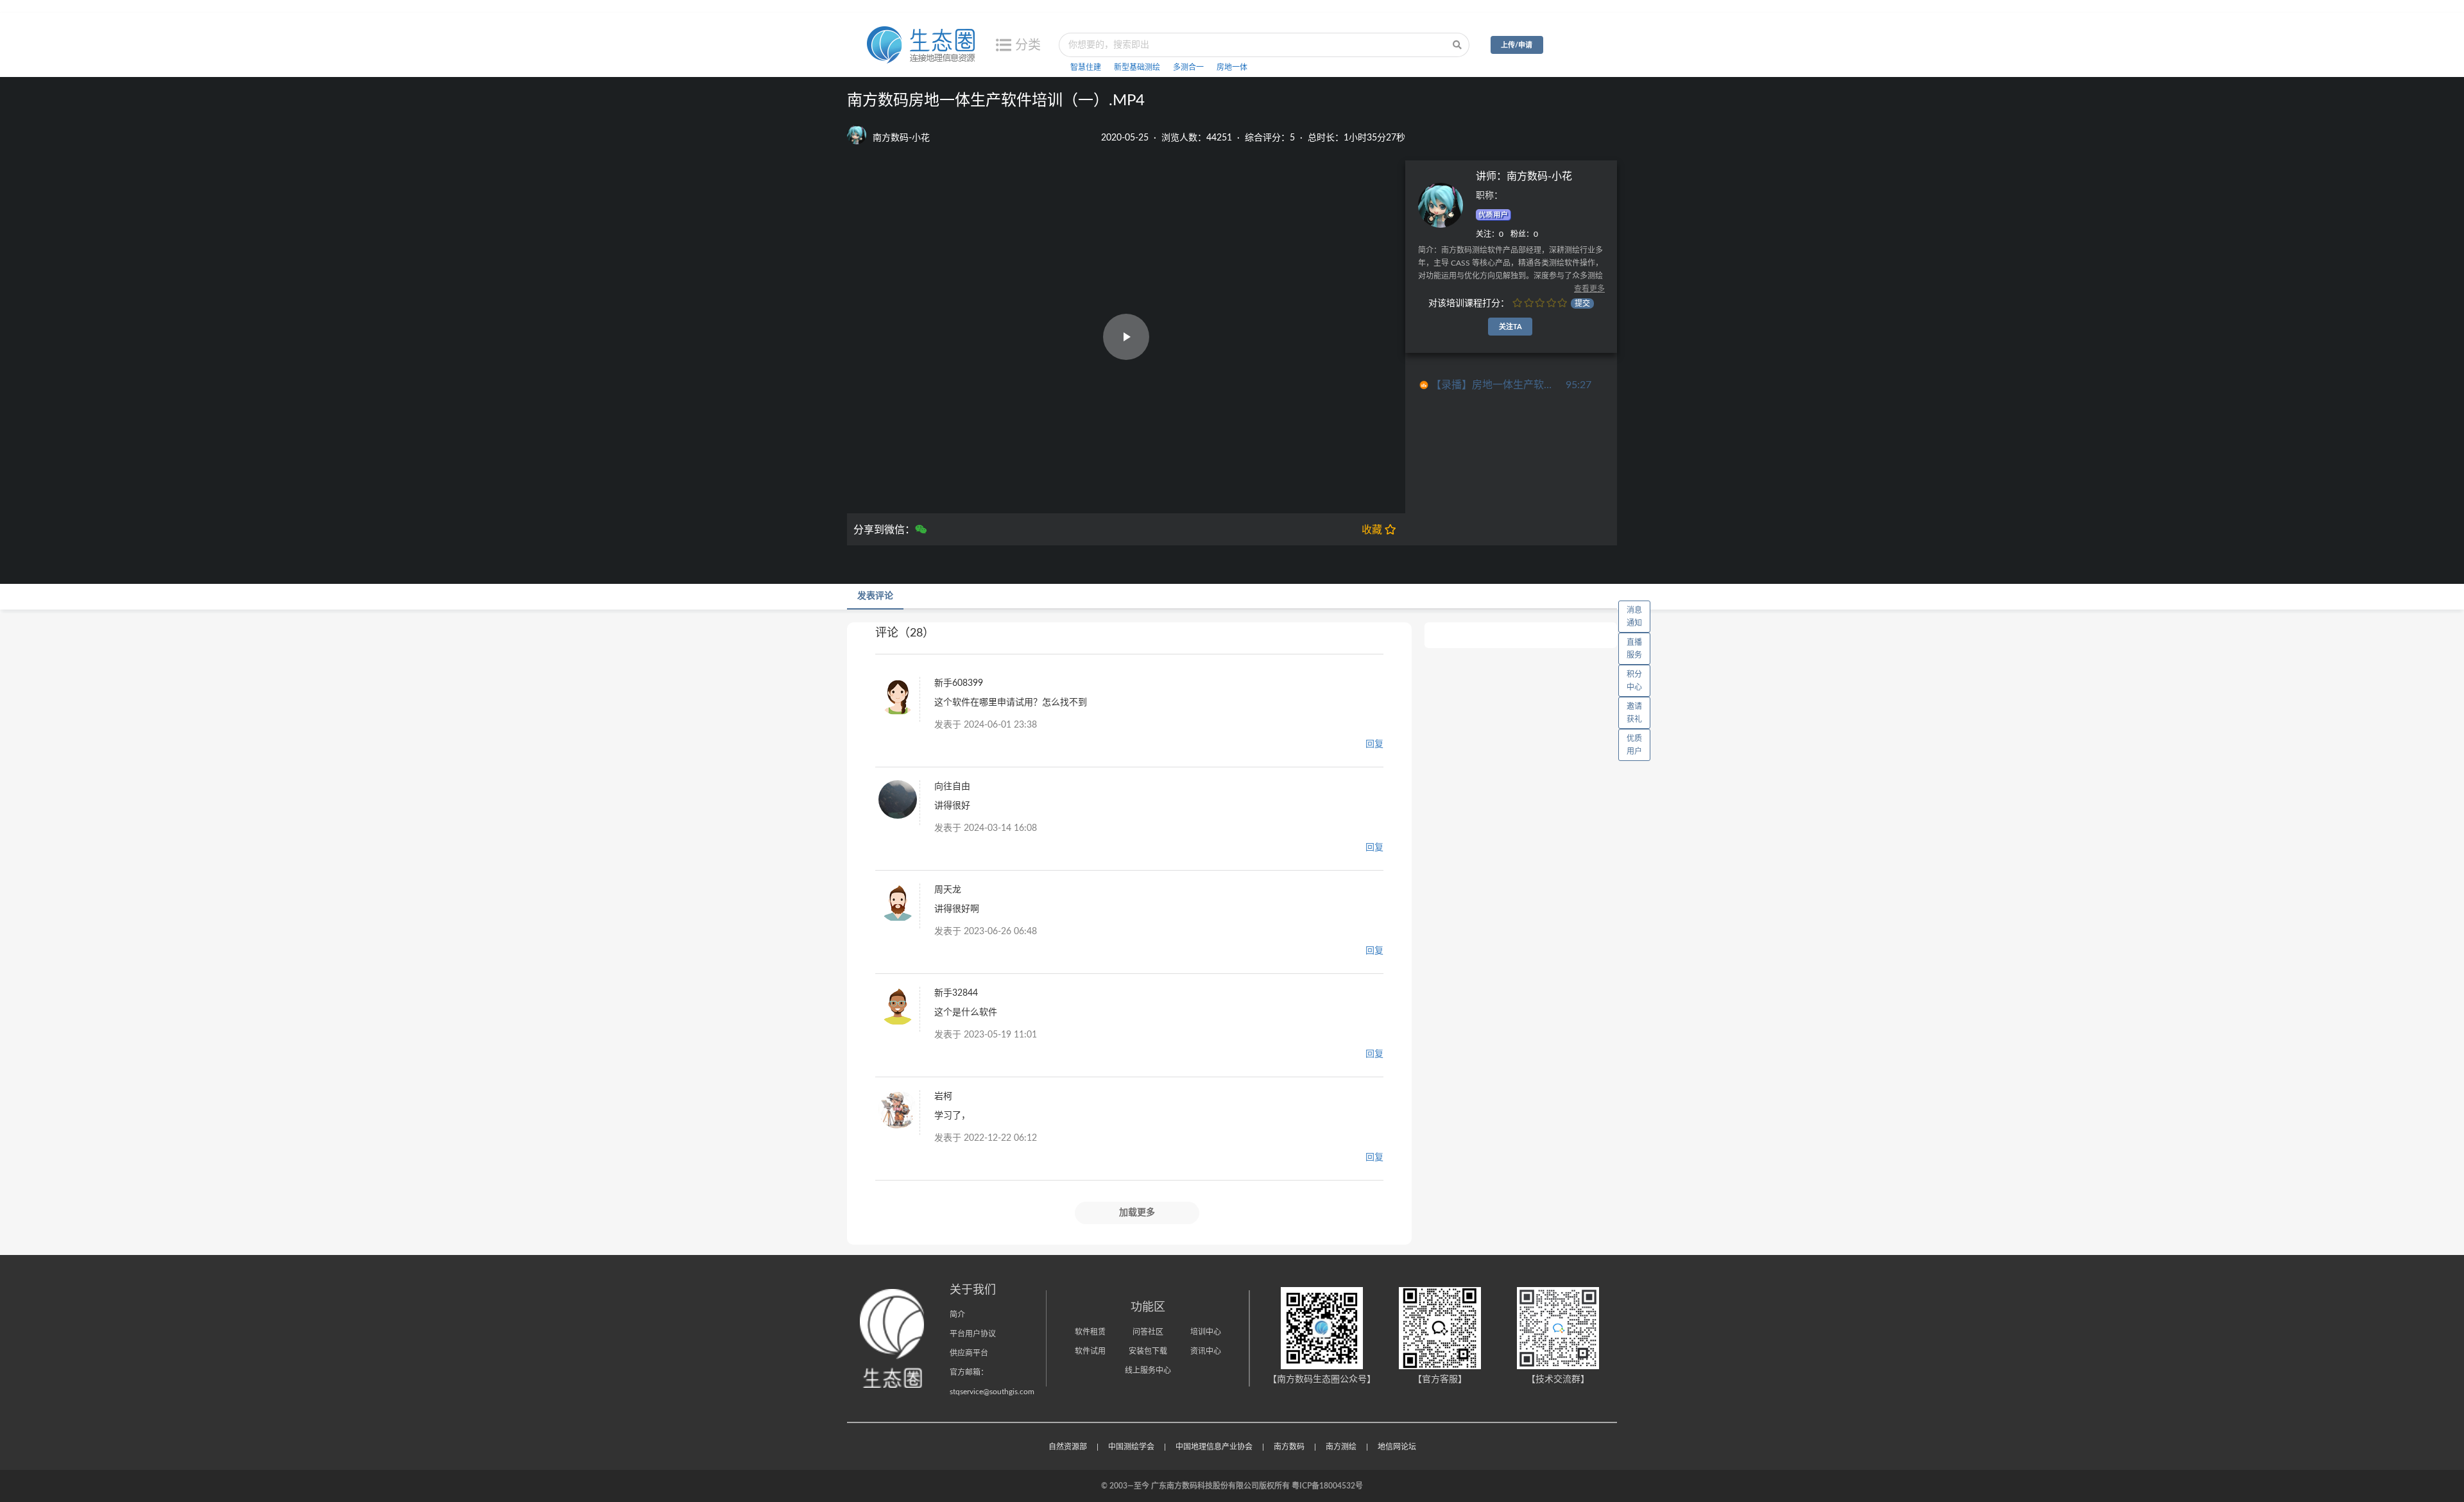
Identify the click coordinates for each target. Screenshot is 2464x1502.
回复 (1374, 744)
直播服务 (1634, 649)
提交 (1582, 303)
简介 (957, 1315)
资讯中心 (1206, 1351)
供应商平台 (969, 1353)
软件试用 (1090, 1351)
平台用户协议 (973, 1334)
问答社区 (1148, 1332)
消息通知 (1634, 617)
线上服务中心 (1148, 1370)
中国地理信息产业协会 (1214, 1447)
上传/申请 (1517, 45)
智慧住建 (1086, 67)
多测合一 (1188, 67)
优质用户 (1634, 745)
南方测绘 (1341, 1447)
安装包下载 (1148, 1351)
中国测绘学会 (1131, 1447)
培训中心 (1206, 1332)
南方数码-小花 (1539, 176)
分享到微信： (884, 530)
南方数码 (1289, 1447)
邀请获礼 (1634, 713)
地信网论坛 (1397, 1447)
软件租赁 (1090, 1332)
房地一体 (1232, 67)
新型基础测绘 (1137, 67)
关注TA (1510, 327)
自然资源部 (1068, 1447)
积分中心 (1634, 681)
